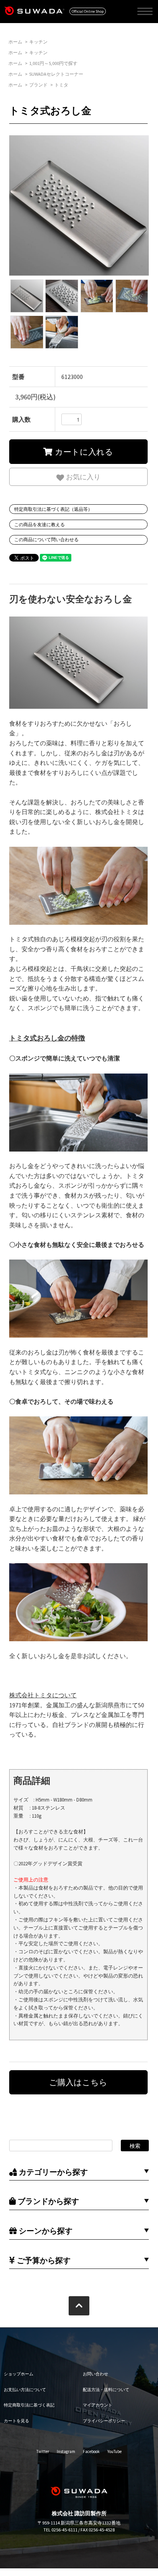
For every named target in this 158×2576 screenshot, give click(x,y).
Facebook (91, 2451)
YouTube (114, 2451)
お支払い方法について (25, 2390)
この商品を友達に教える (39, 524)
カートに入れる (83, 451)
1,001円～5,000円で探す (53, 63)
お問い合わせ (95, 2374)
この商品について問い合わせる (46, 539)
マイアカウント (98, 2405)
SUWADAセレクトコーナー (56, 74)
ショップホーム (19, 2374)
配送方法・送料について (106, 2390)
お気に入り (82, 476)
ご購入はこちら (78, 2082)
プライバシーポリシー (104, 2421)
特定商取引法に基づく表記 (29, 2405)
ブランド (38, 85)
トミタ (61, 85)
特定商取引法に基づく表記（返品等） (53, 509)
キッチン (38, 42)
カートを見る (16, 2421)
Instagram (66, 2451)
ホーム (15, 42)
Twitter (43, 2451)
